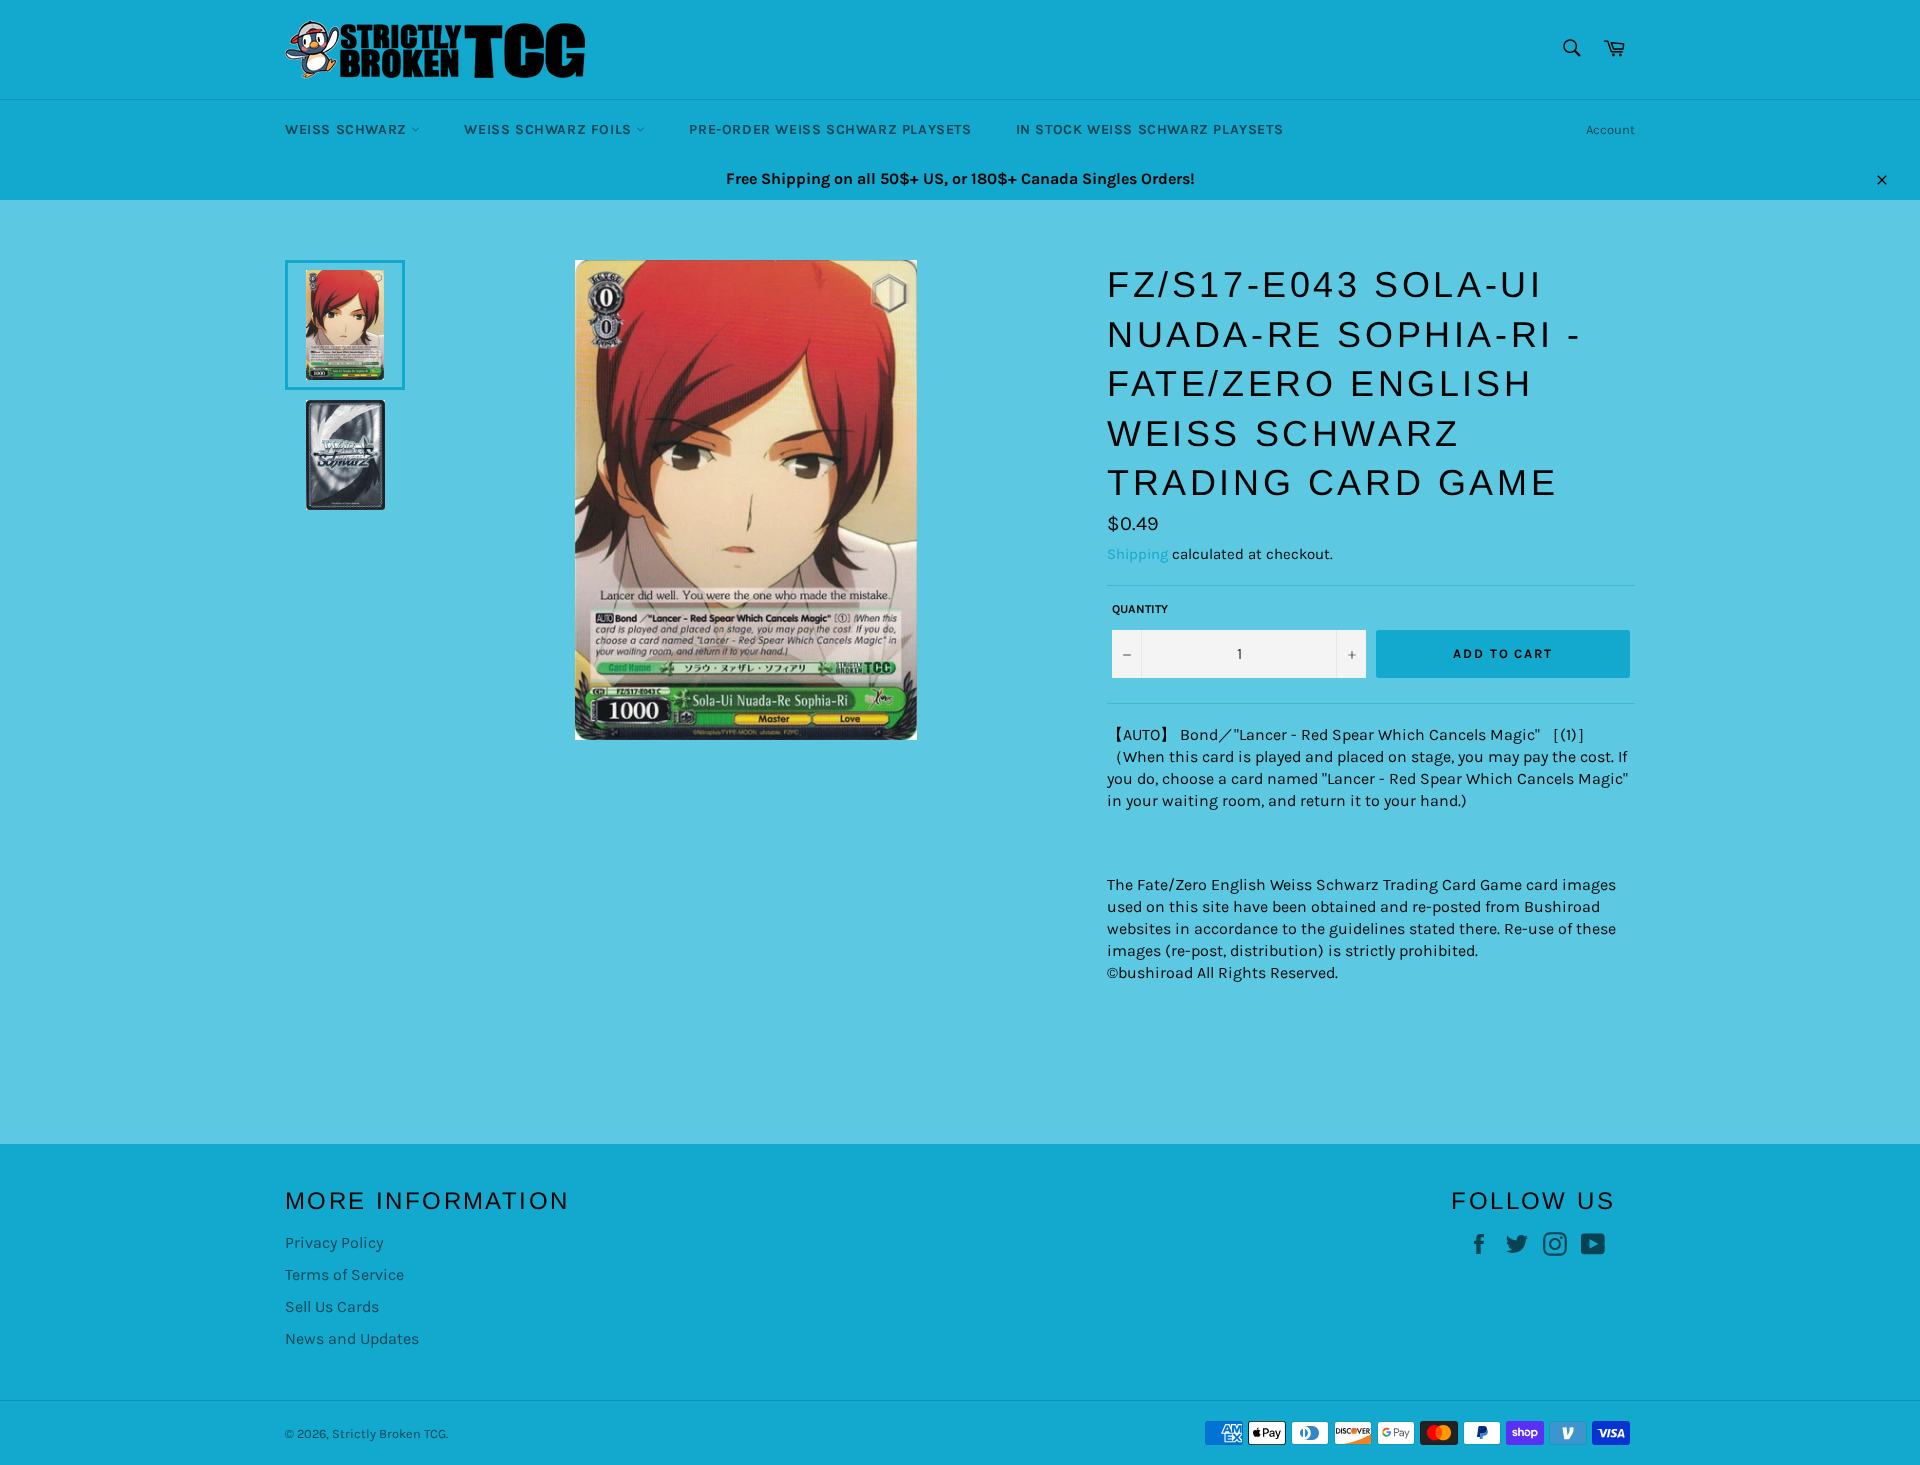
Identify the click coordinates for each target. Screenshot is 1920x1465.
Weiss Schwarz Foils (550, 129)
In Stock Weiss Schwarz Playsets (1150, 129)
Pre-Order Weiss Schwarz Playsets (830, 129)
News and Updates (352, 1338)
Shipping (1137, 554)
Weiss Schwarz (348, 129)
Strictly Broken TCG (389, 1433)
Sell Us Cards (332, 1306)
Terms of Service (344, 1274)
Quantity (1140, 609)
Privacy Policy (334, 1242)
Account (1610, 129)
